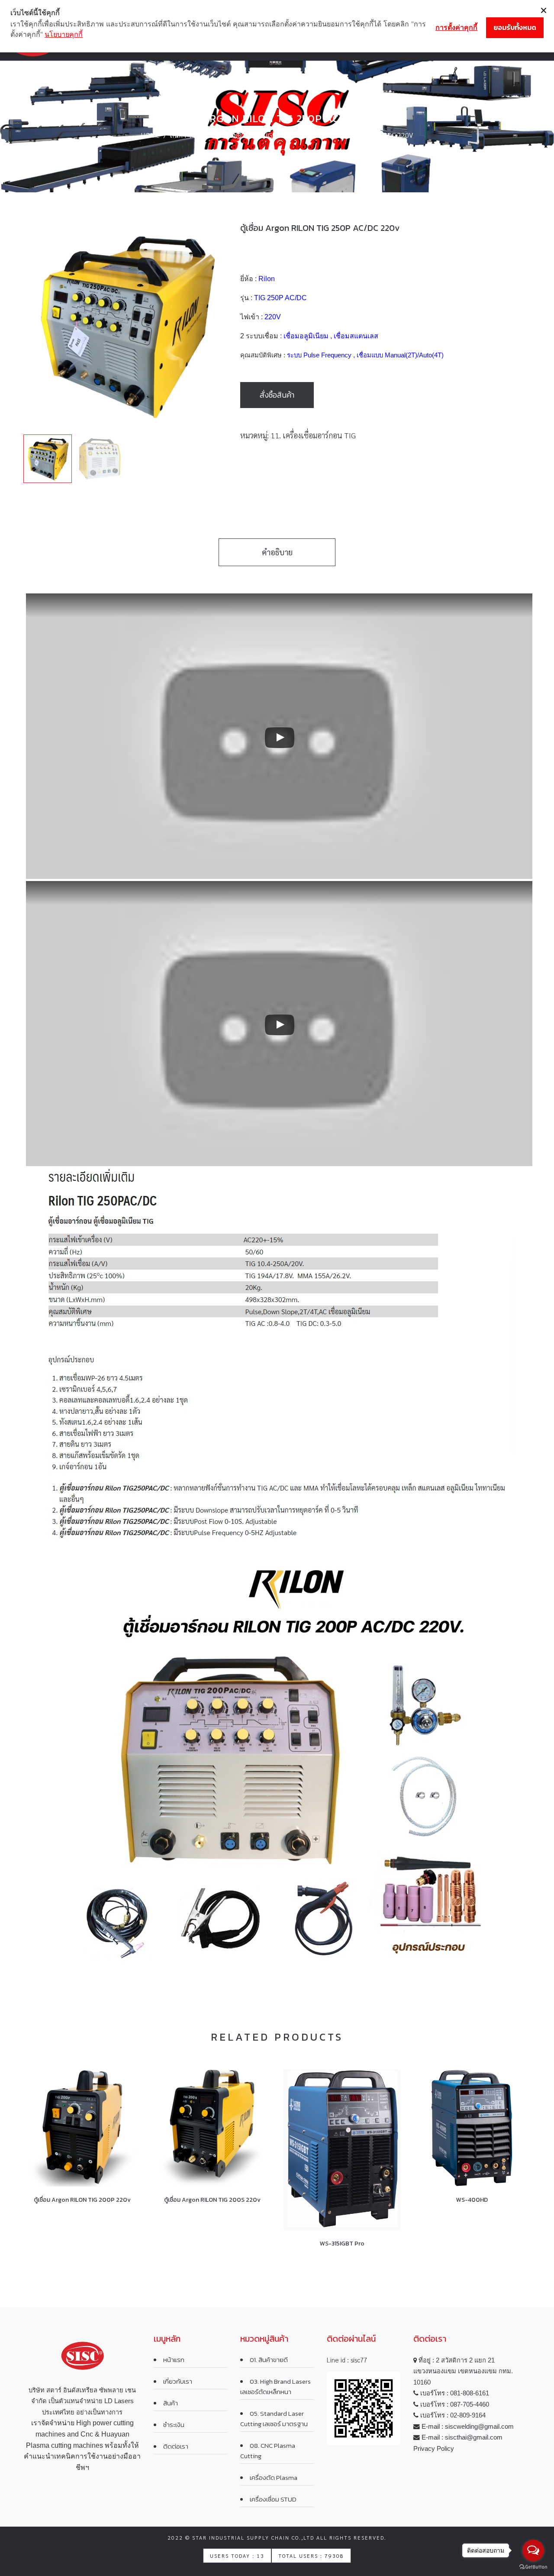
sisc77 (359, 2360)
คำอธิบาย (277, 552)
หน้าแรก (174, 2360)
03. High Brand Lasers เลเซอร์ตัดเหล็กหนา (275, 2386)
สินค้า (178, 135)
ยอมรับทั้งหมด (515, 27)
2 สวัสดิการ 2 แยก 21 (465, 2360)
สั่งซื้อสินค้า (277, 395)
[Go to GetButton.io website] (533, 2567)
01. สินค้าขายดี (269, 2360)
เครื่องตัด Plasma (274, 2477)
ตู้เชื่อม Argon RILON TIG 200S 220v (212, 2200)
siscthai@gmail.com (474, 2437)
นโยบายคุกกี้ (64, 34)
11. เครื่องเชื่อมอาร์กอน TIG (234, 135)
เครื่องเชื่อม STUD (273, 2499)
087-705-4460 (470, 2404)
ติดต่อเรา (176, 2446)
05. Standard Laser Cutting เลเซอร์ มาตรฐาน (274, 2419)
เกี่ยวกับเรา (178, 2381)
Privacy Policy (434, 2448)
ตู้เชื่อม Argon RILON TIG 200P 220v (82, 2200)
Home (150, 135)
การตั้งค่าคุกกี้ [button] (456, 27)
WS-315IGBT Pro (342, 2244)
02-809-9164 (468, 2415)
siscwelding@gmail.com (479, 2426)
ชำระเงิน (174, 2425)
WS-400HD (472, 2200)
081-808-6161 (470, 2393)
